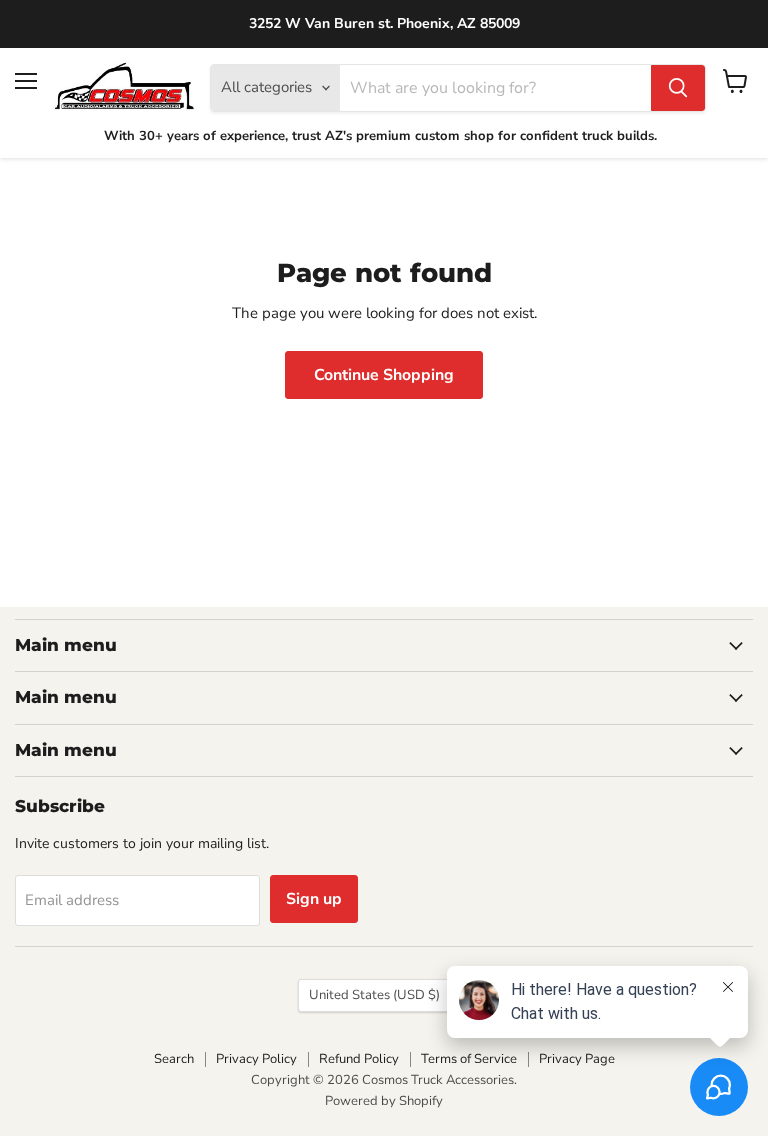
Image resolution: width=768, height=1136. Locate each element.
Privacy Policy (256, 1059)
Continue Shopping (384, 375)
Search (174, 1059)
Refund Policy (359, 1059)
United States (374, 995)
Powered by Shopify (384, 1101)
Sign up (314, 899)
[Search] (678, 88)
